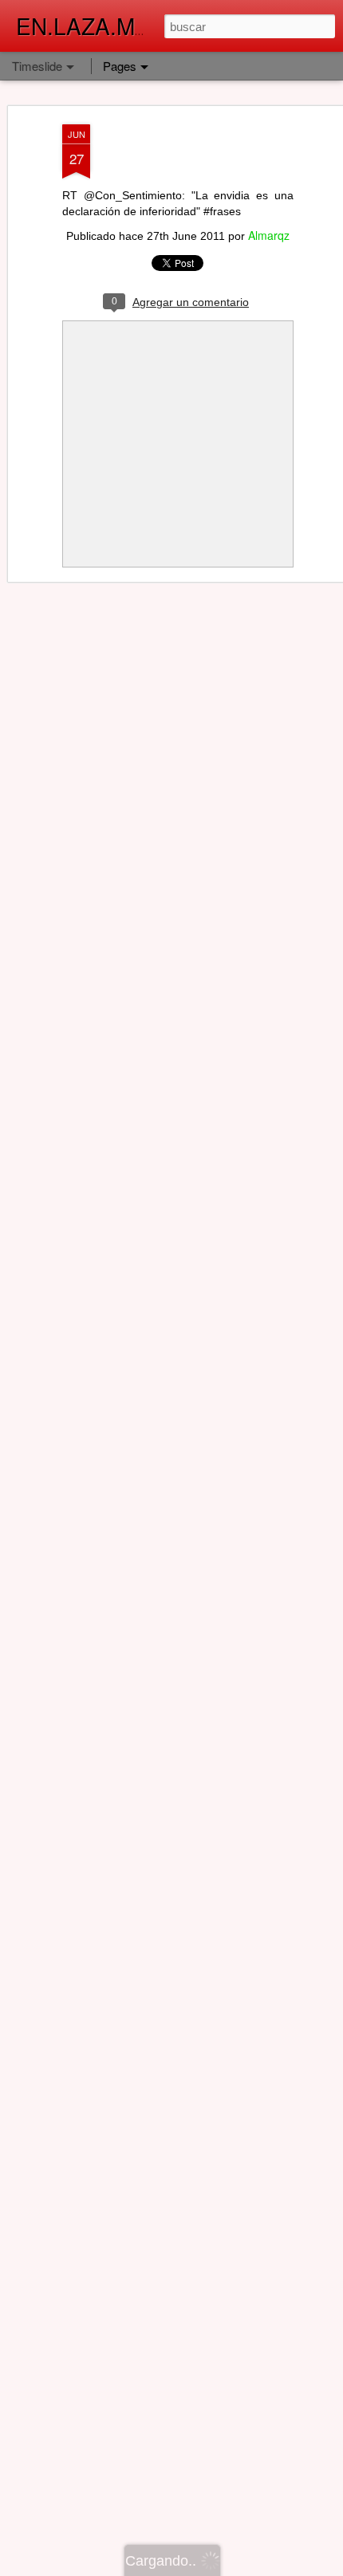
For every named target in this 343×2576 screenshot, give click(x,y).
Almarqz (269, 235)
